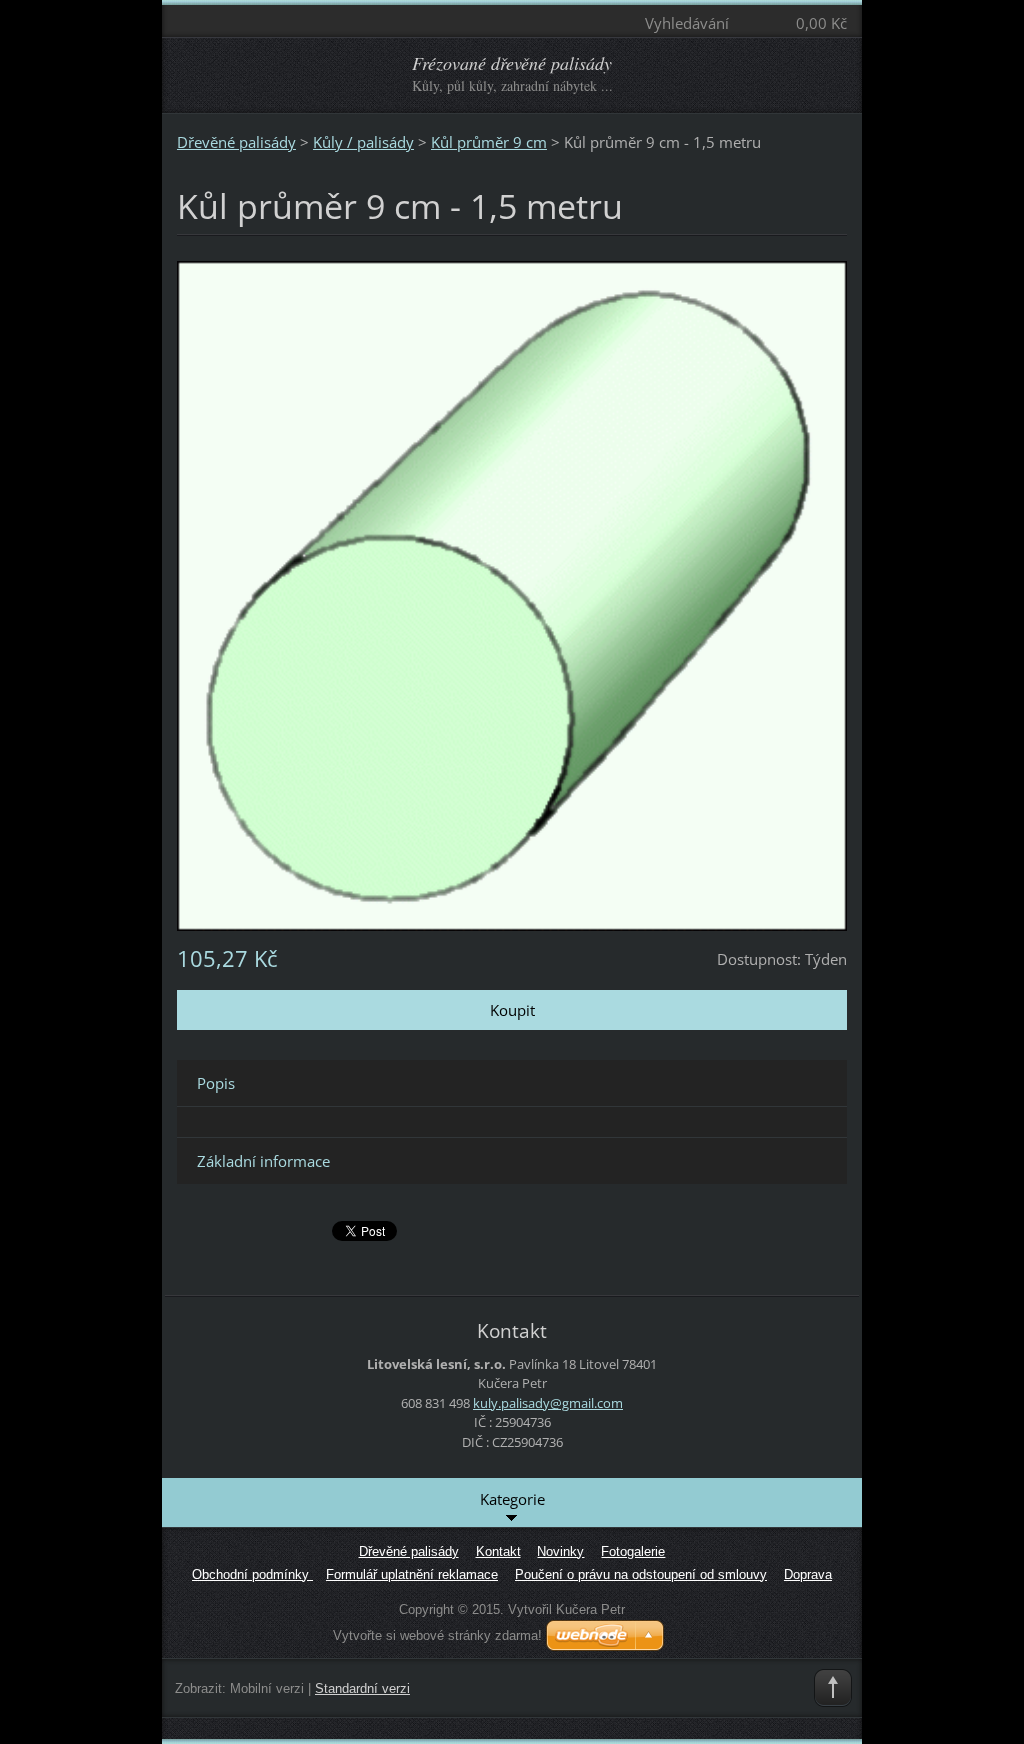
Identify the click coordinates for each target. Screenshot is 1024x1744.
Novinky (560, 1551)
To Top (833, 1688)
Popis (216, 1083)
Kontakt (498, 1551)
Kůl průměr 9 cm (489, 142)
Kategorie (512, 1499)
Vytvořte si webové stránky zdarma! (437, 1635)
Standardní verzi (362, 1688)
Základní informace (263, 1161)
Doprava (808, 1574)
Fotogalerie (633, 1551)
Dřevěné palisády (236, 142)
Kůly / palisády (363, 142)
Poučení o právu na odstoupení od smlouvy (641, 1574)
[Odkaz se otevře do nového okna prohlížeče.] (512, 594)
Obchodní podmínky (252, 1574)
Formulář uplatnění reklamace (412, 1574)
